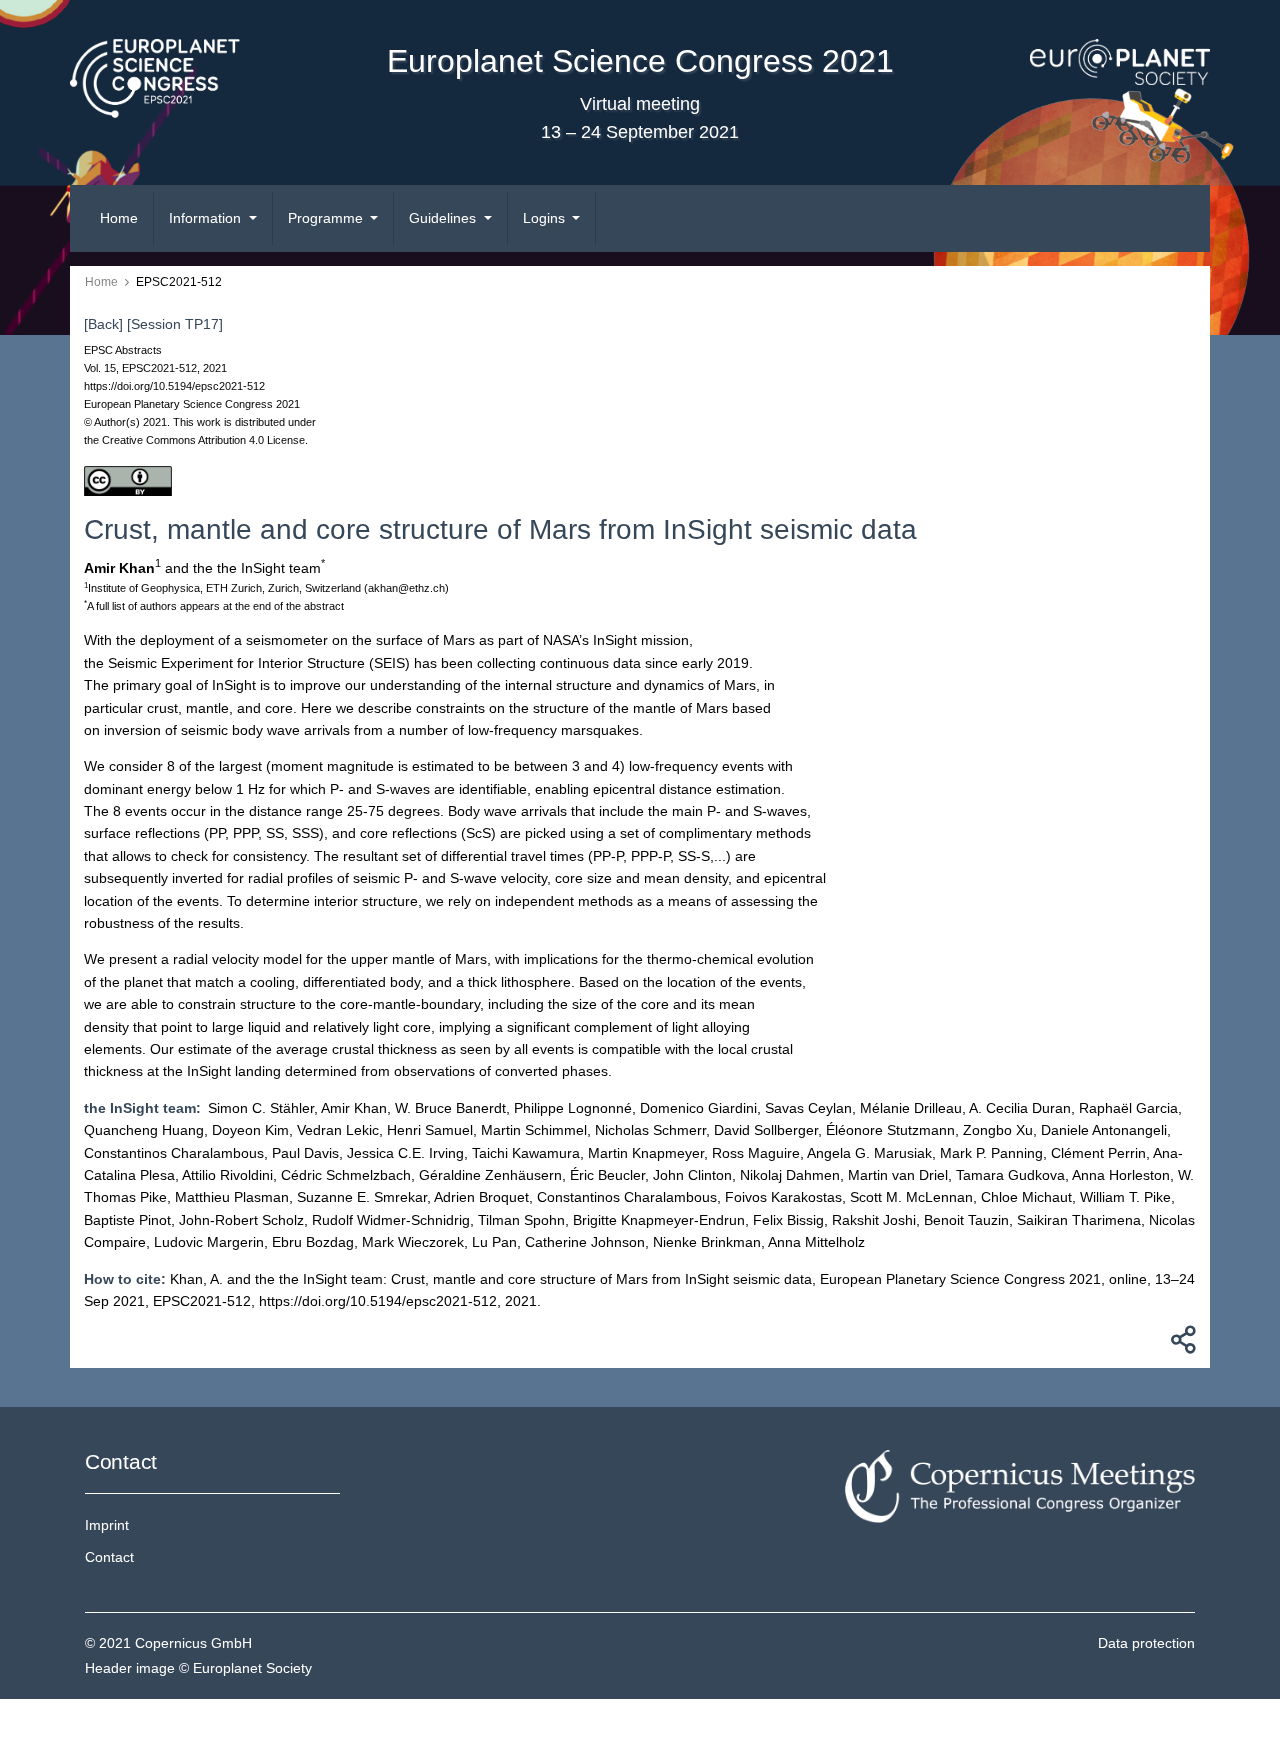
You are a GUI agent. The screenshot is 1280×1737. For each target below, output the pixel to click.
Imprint (107, 1525)
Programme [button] (327, 218)
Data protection (1146, 1643)
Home (119, 218)
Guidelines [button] (444, 218)
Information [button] (207, 218)
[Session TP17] (175, 324)
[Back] (103, 324)
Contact (109, 1557)
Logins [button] (546, 218)
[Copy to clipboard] (1180, 1345)
